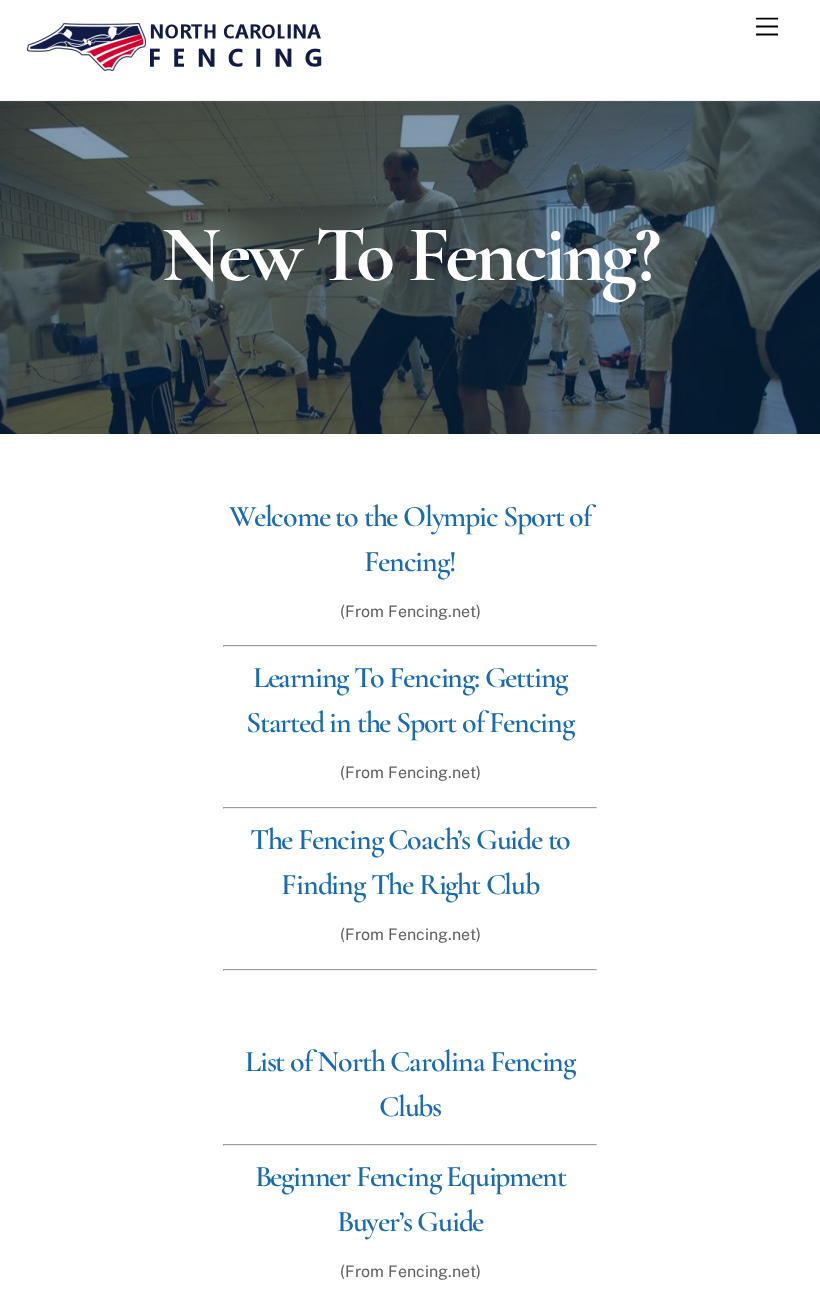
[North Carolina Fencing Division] (175, 64)
